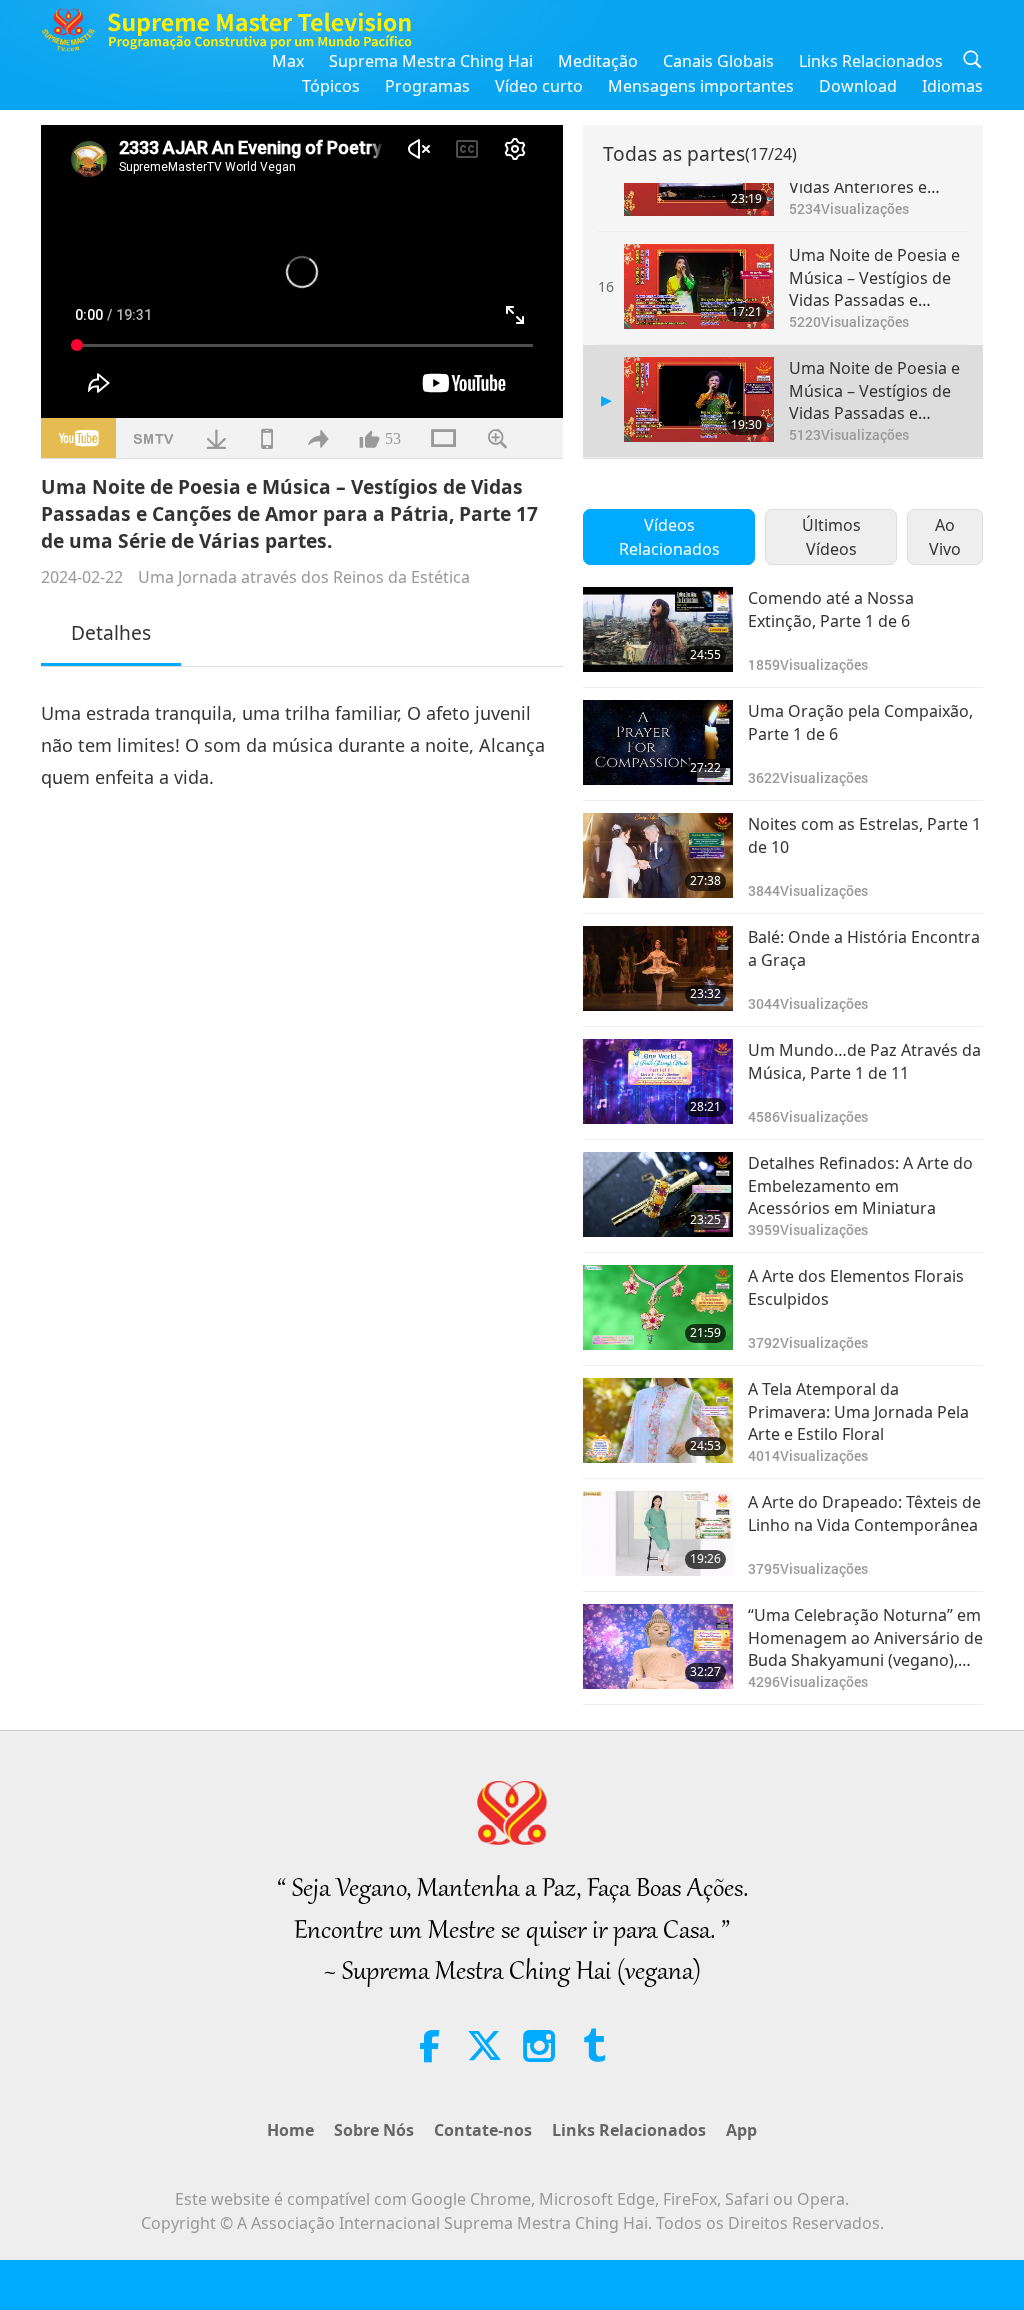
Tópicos (331, 86)
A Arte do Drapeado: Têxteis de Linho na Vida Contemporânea (864, 1513)
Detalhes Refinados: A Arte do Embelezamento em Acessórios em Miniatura (860, 1185)
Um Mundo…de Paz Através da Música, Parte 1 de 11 (864, 1061)
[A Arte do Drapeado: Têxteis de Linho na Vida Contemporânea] (658, 1533)
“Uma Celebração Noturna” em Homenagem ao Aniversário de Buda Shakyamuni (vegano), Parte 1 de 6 (865, 1637)
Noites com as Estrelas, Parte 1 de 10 (864, 835)
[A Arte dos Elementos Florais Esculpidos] (658, 1307)
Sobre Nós (374, 2130)
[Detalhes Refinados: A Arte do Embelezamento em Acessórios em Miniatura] (658, 1194)
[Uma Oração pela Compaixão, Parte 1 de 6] (658, 742)
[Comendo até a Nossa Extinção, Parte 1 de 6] (658, 629)
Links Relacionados (871, 61)
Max (288, 61)
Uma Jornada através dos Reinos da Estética (304, 577)
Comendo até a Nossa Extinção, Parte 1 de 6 (831, 609)
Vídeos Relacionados (669, 537)
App (741, 2130)
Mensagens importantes (701, 86)
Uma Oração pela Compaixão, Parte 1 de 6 (860, 722)
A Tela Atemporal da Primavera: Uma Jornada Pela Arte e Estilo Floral (858, 1411)
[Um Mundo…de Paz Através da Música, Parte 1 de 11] (658, 1081)
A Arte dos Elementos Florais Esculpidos (856, 1287)
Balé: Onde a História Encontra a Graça (864, 948)
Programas (427, 86)
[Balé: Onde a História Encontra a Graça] (658, 968)
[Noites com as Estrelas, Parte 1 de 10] (658, 855)
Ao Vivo (945, 537)
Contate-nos (483, 2130)
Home (290, 2130)
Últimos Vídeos (831, 537)
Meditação (598, 61)
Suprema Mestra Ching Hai (431, 61)
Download (858, 86)
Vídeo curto (539, 86)
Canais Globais (718, 61)
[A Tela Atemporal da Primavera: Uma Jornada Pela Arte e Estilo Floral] (658, 1420)
